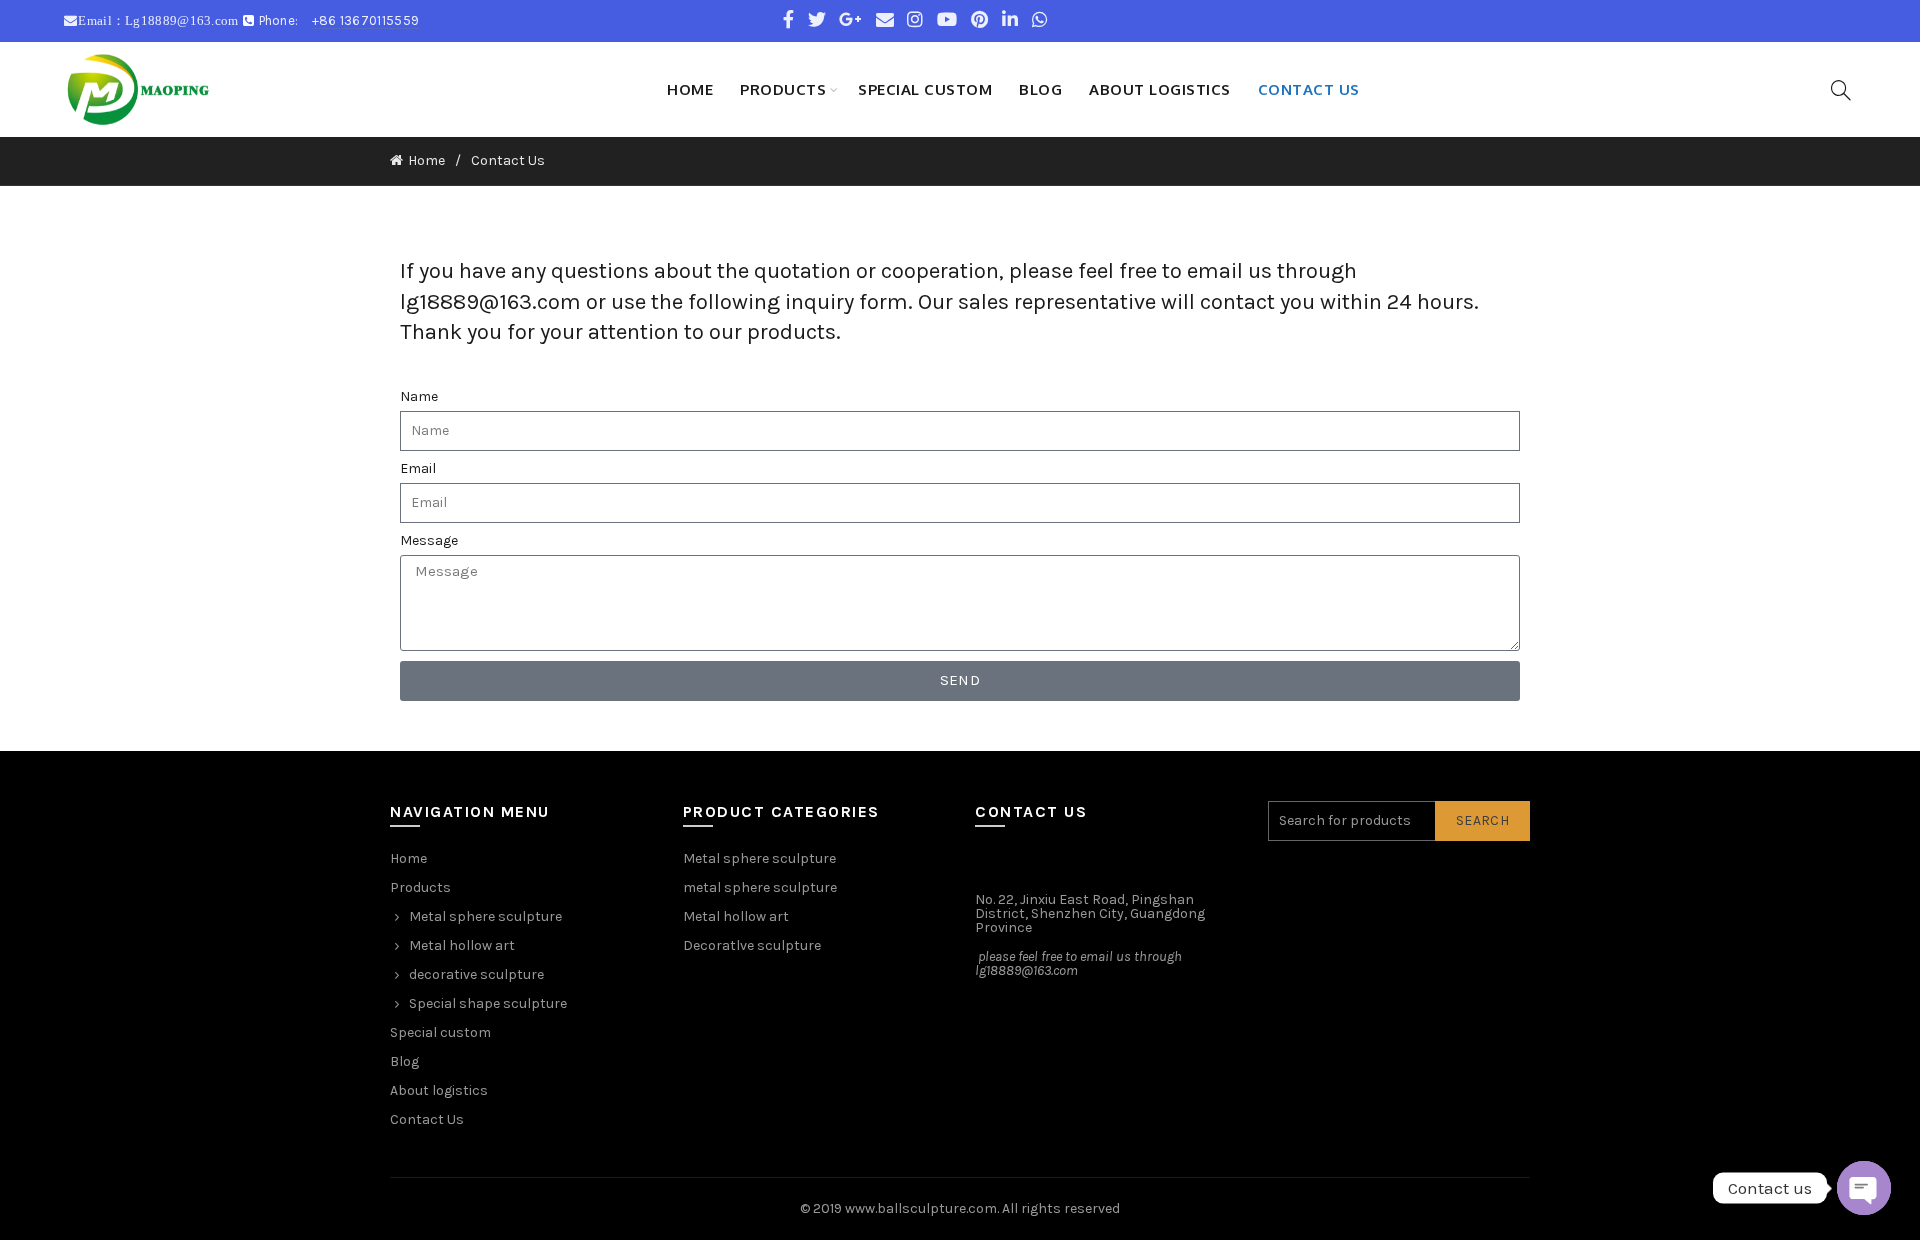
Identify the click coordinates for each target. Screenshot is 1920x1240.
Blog (1040, 89)
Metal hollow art (462, 945)
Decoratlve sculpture (752, 945)
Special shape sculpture (488, 1003)
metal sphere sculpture (760, 887)
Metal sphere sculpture (485, 916)
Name (419, 397)
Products (783, 89)
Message (429, 541)
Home (690, 89)
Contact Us (1309, 89)
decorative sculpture (476, 974)
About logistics (1160, 89)
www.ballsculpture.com (921, 1208)
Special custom (925, 89)
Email (418, 469)
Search (1482, 820)
